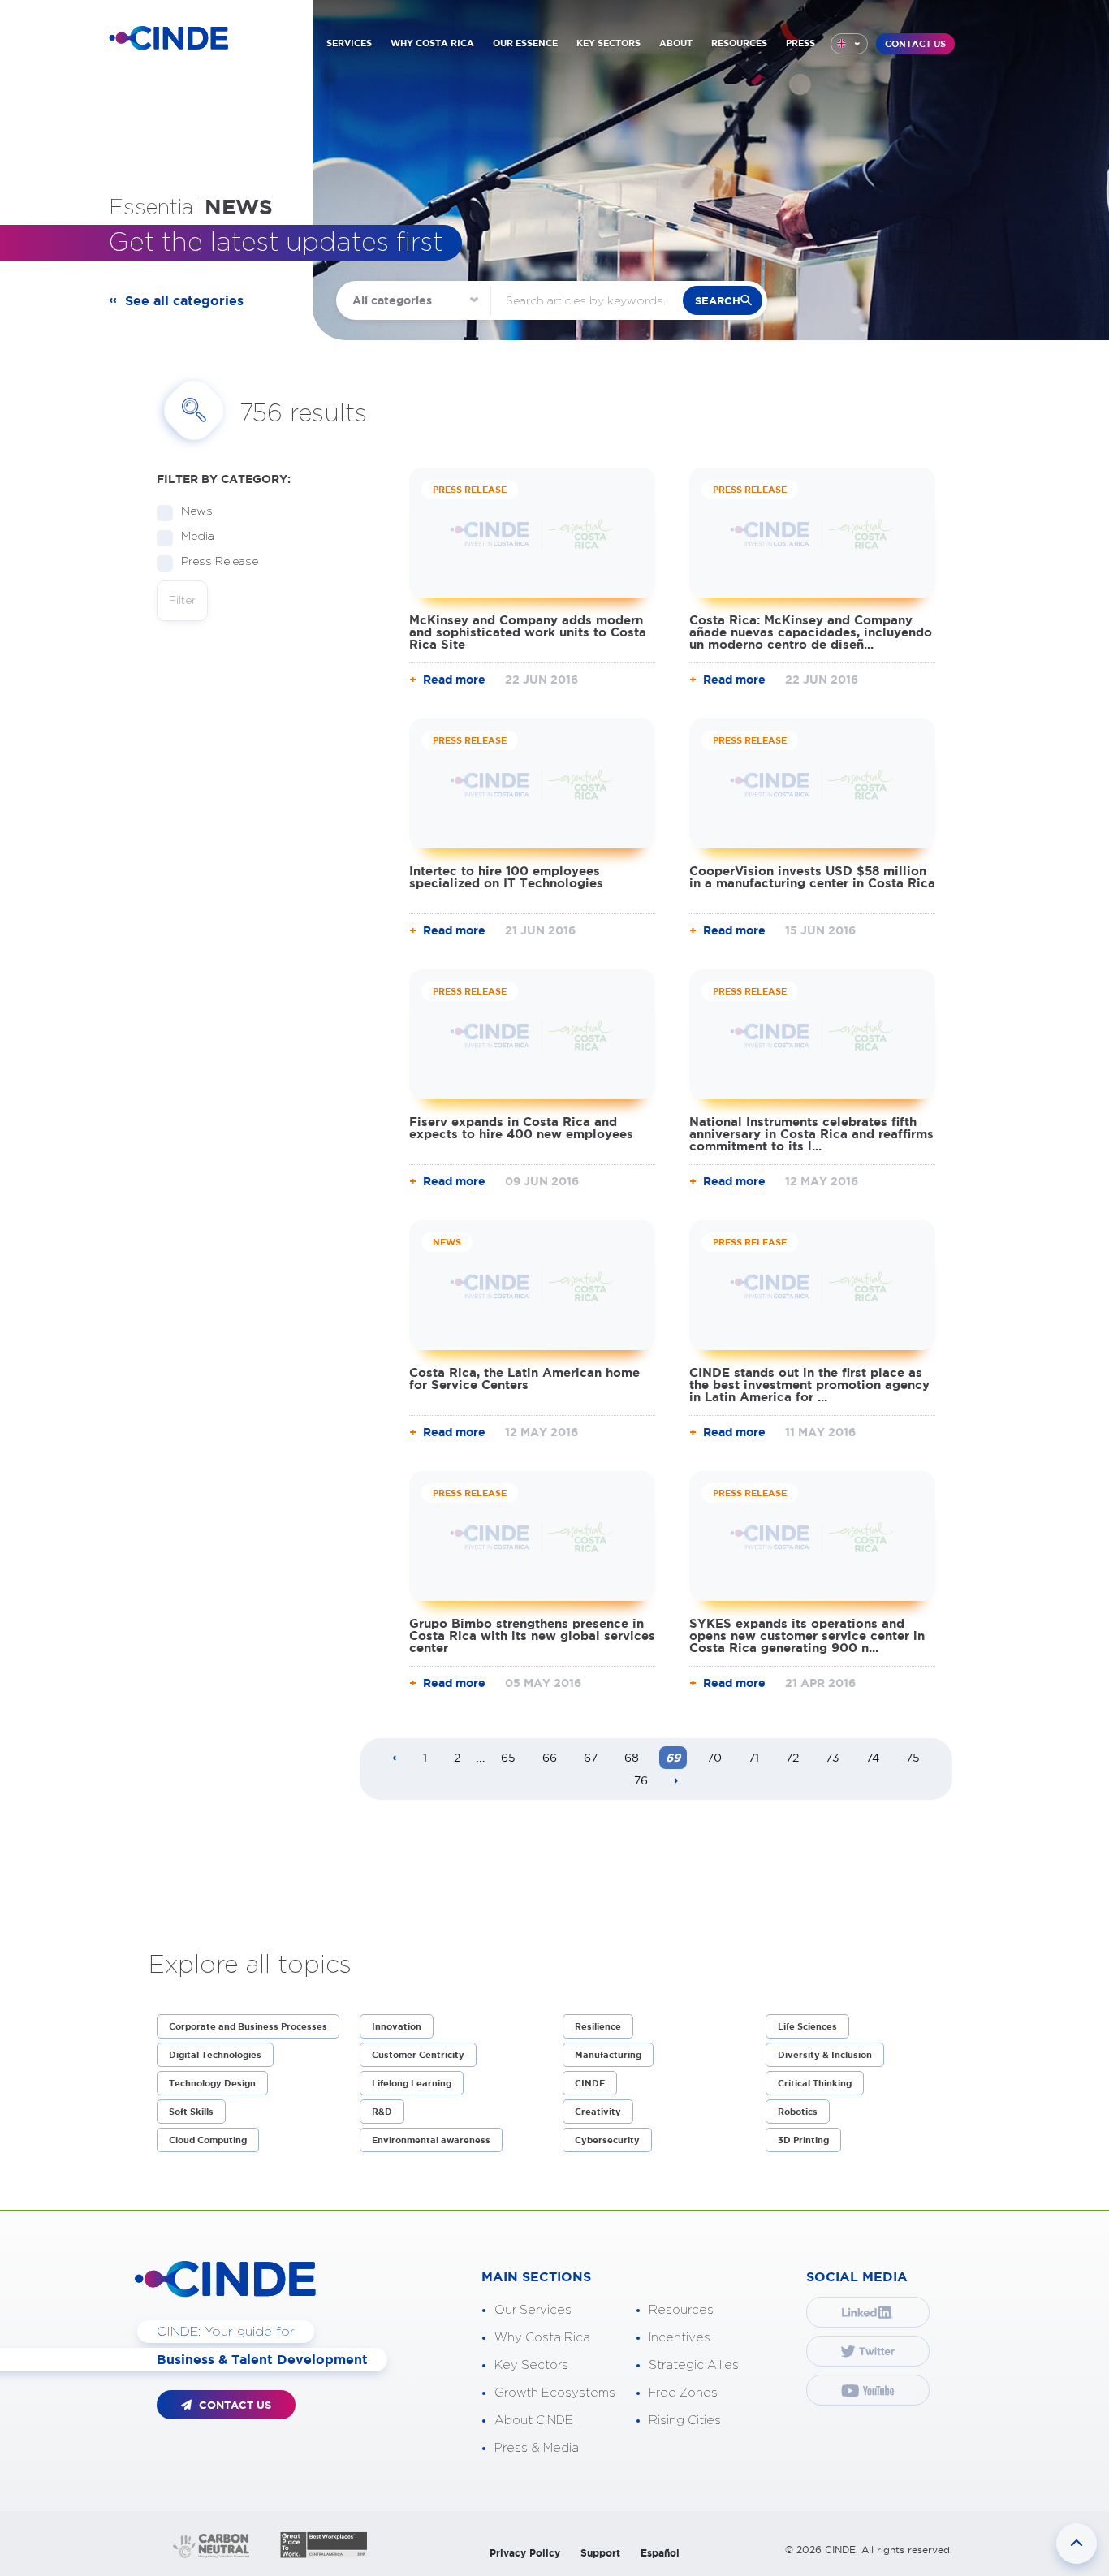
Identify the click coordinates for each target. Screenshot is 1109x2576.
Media (198, 537)
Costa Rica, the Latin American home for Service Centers (524, 1379)
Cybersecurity (607, 2140)
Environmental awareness (431, 2140)
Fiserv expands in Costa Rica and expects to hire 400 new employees (521, 1128)
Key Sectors (531, 2365)
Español (660, 2553)
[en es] (849, 44)
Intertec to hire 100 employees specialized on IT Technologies (506, 877)
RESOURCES (739, 43)
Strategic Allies (694, 2365)
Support (600, 2553)
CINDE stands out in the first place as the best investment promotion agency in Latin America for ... (809, 1385)
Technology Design (212, 2083)
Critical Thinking (815, 2083)
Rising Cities (685, 2421)
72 (792, 1758)
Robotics (798, 2112)
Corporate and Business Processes (248, 2026)
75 (913, 1758)
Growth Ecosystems (555, 2393)
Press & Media (537, 2448)
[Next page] (676, 1781)
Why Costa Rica (542, 2338)
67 (591, 1758)
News (197, 511)
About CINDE (534, 2421)
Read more (454, 680)
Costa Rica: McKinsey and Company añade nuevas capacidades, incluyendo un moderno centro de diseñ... (811, 632)
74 (873, 1758)
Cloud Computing (208, 2140)
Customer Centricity (418, 2055)
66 (550, 1758)
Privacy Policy (525, 2553)
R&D (382, 2112)
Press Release (220, 562)
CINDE (590, 2083)
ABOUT (676, 43)
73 (833, 1758)
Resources (681, 2310)
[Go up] (1077, 2544)
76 (641, 1780)
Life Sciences (807, 2026)
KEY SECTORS (608, 43)
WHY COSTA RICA (432, 43)
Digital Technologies (215, 2055)
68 (632, 1758)
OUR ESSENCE (525, 43)
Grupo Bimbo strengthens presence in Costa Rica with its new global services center (532, 1635)
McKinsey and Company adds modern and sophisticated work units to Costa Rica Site (528, 632)
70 (714, 1758)
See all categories (184, 300)
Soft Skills (191, 2112)
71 (754, 1758)
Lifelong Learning (412, 2083)
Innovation (397, 2026)
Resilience (598, 2026)
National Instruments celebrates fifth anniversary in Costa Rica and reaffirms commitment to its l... (811, 1134)
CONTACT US (915, 44)
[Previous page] (395, 1758)
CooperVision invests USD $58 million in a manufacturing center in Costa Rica (812, 877)
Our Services (533, 2310)
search (718, 301)
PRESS (800, 43)
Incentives (680, 2338)
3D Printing (803, 2140)
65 (508, 1758)
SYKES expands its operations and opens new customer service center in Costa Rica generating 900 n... (807, 1635)
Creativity (598, 2112)
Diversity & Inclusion (825, 2055)
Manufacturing (608, 2055)
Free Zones (683, 2393)
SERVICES (349, 43)
